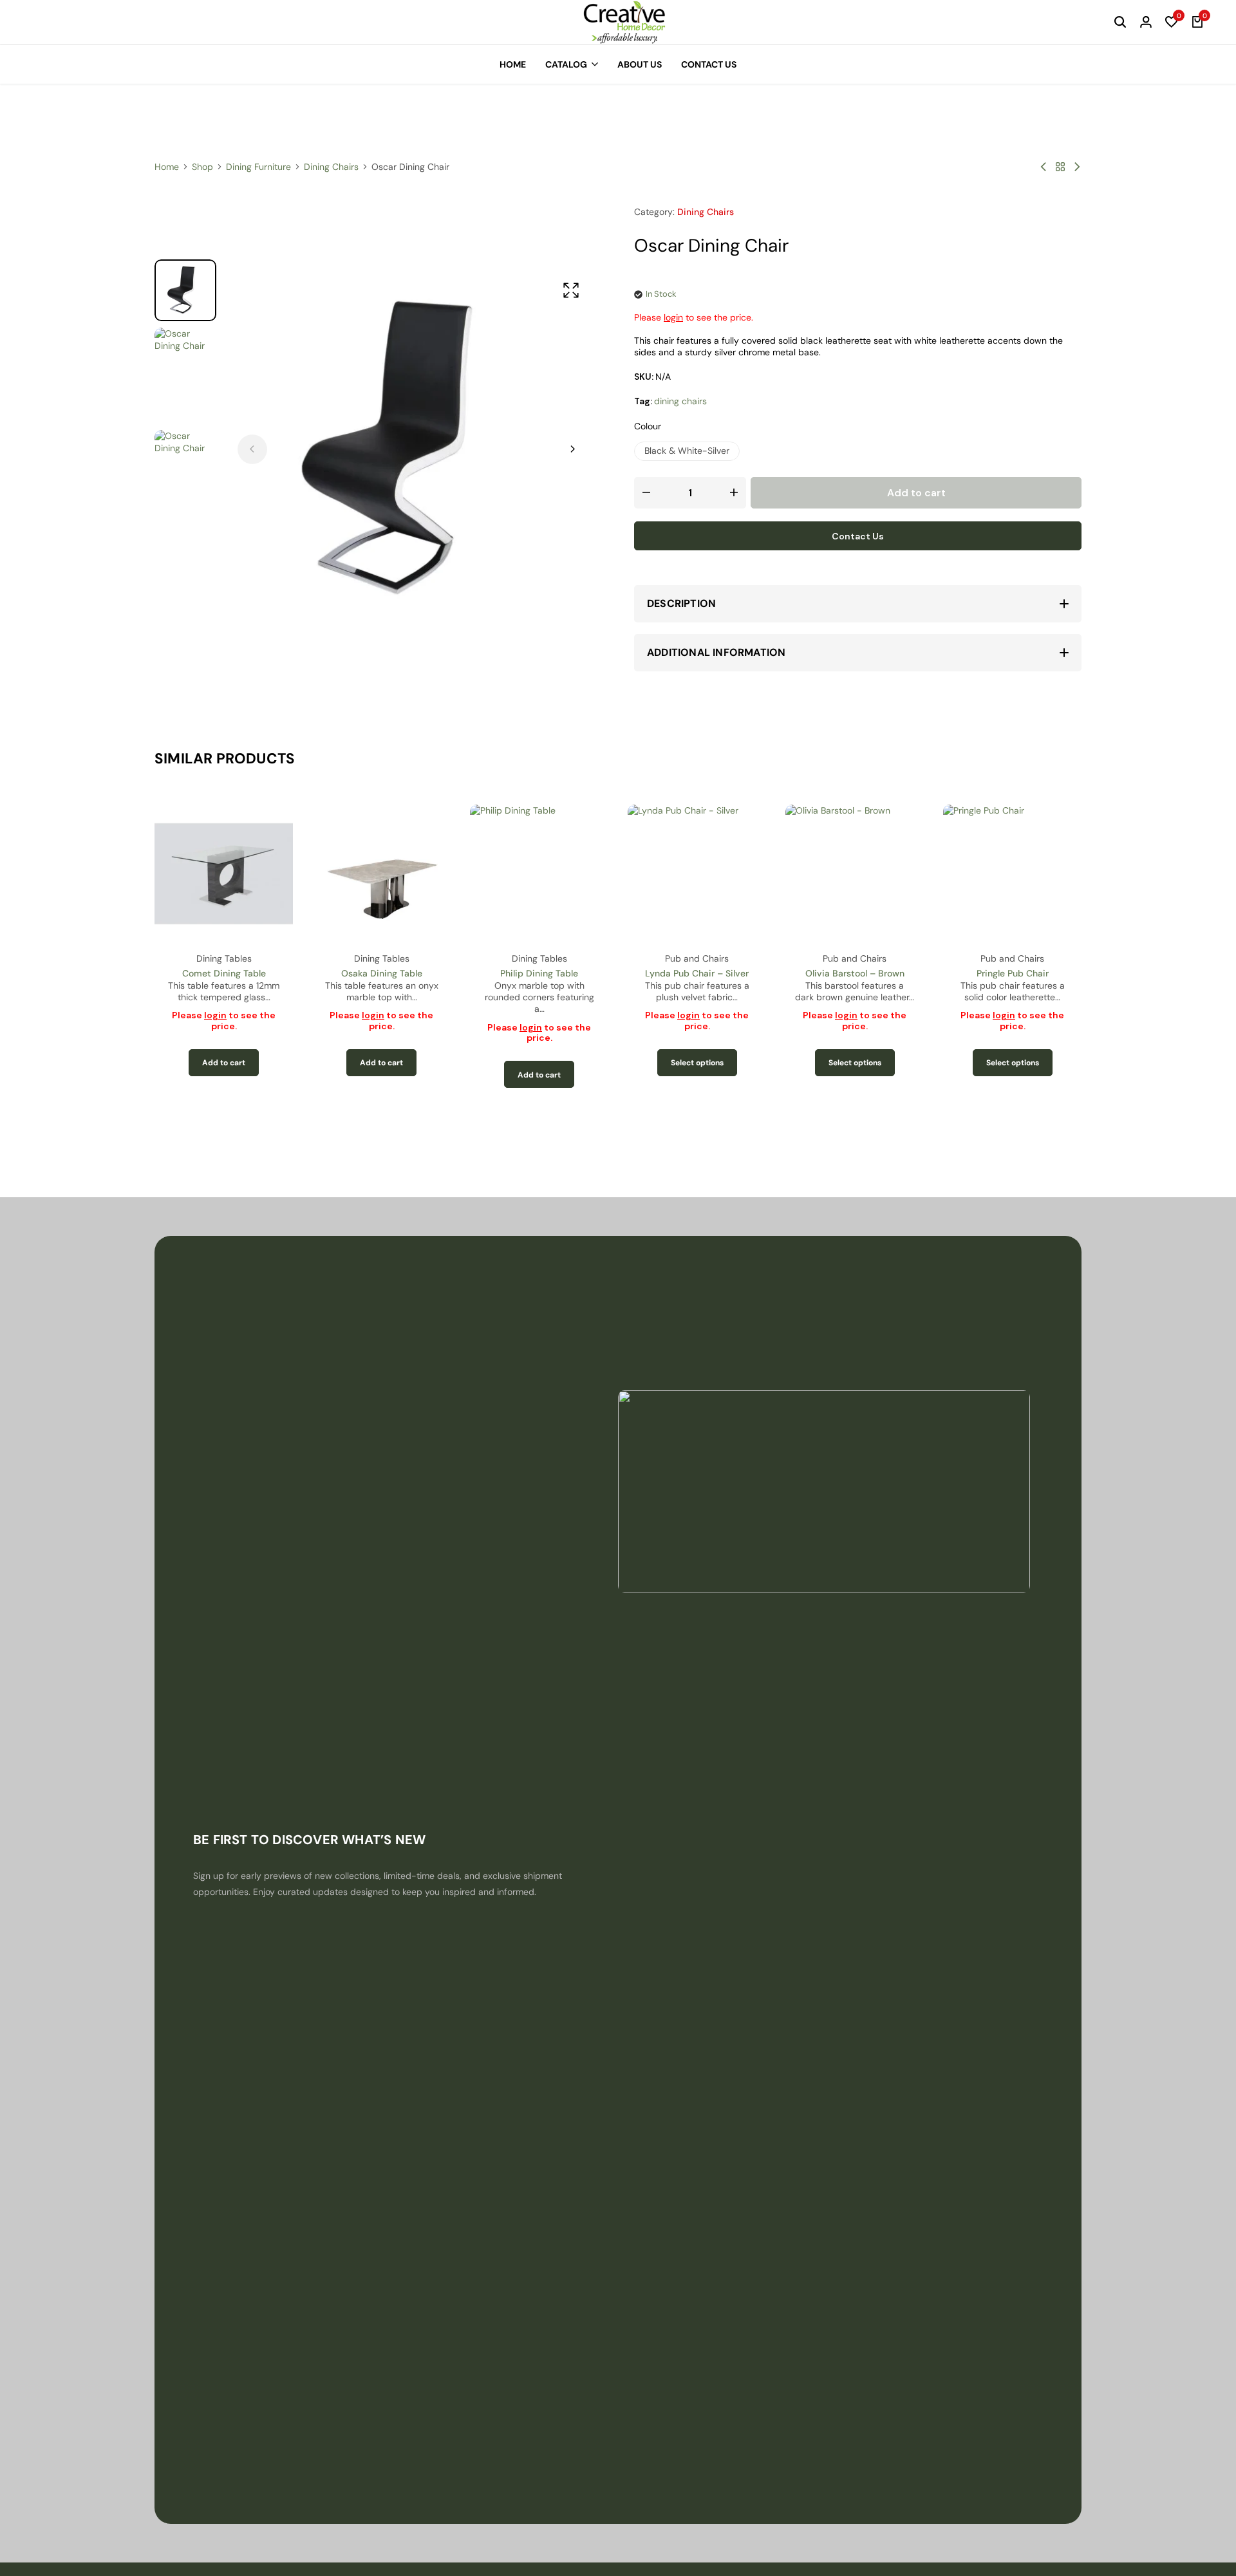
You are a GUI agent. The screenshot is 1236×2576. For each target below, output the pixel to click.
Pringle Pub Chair (1013, 973)
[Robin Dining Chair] (1077, 167)
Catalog (566, 64)
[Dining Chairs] (1060, 167)
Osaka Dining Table (382, 973)
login (673, 317)
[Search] (1120, 23)
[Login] (1146, 23)
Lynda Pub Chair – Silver (697, 973)
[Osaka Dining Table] (381, 874)
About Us (640, 64)
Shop (202, 167)
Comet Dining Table (224, 973)
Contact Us (709, 64)
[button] (1172, 23)
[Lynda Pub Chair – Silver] (697, 874)
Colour (648, 426)
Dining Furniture (258, 167)
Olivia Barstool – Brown (855, 973)
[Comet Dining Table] (224, 874)
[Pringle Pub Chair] (1012, 874)
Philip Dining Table (539, 973)
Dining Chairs (331, 167)
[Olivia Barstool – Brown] (855, 874)
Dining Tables (224, 958)
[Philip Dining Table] (539, 874)
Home (513, 64)
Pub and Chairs (697, 958)
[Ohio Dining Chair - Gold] (1044, 167)
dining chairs (680, 401)
